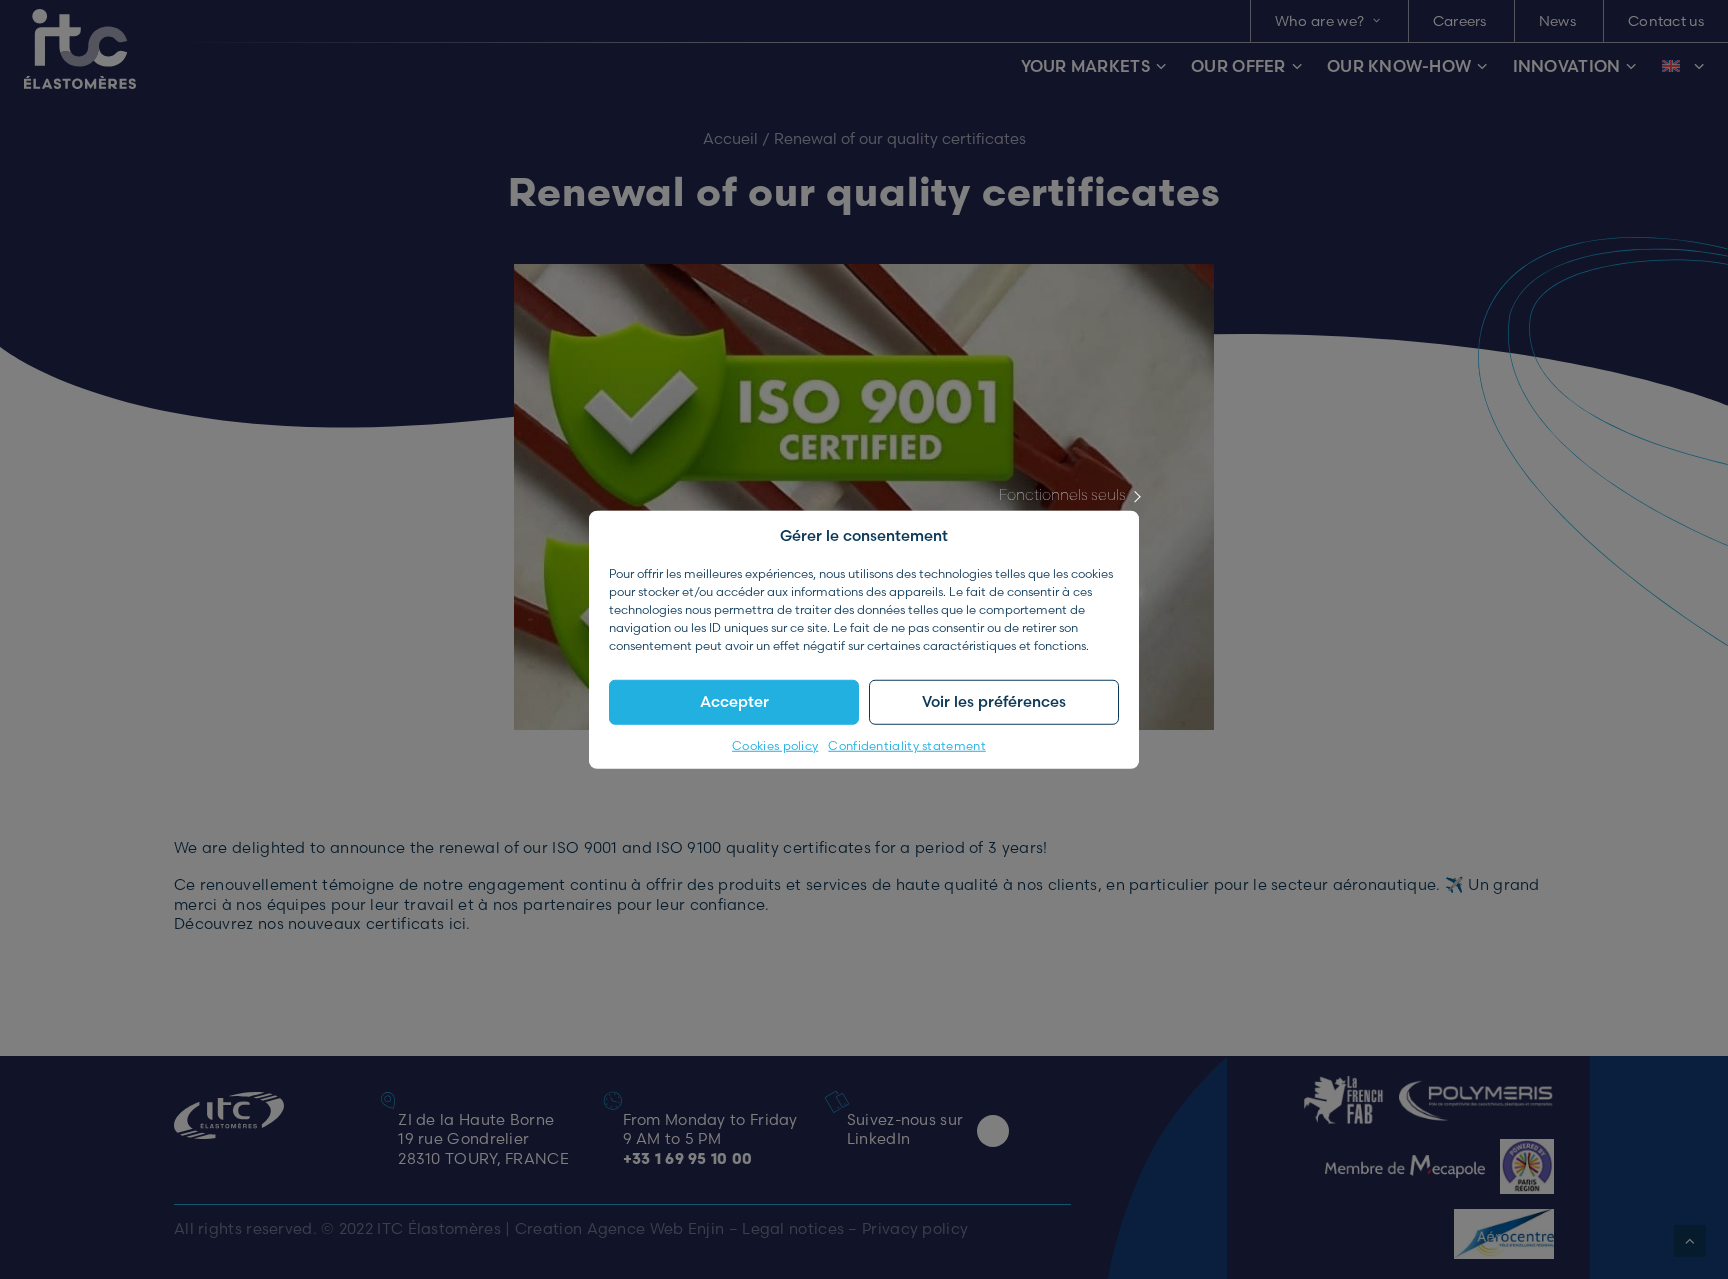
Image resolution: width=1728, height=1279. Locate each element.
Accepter (734, 701)
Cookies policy (775, 744)
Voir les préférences (994, 701)
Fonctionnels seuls (1062, 493)
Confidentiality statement (907, 744)
